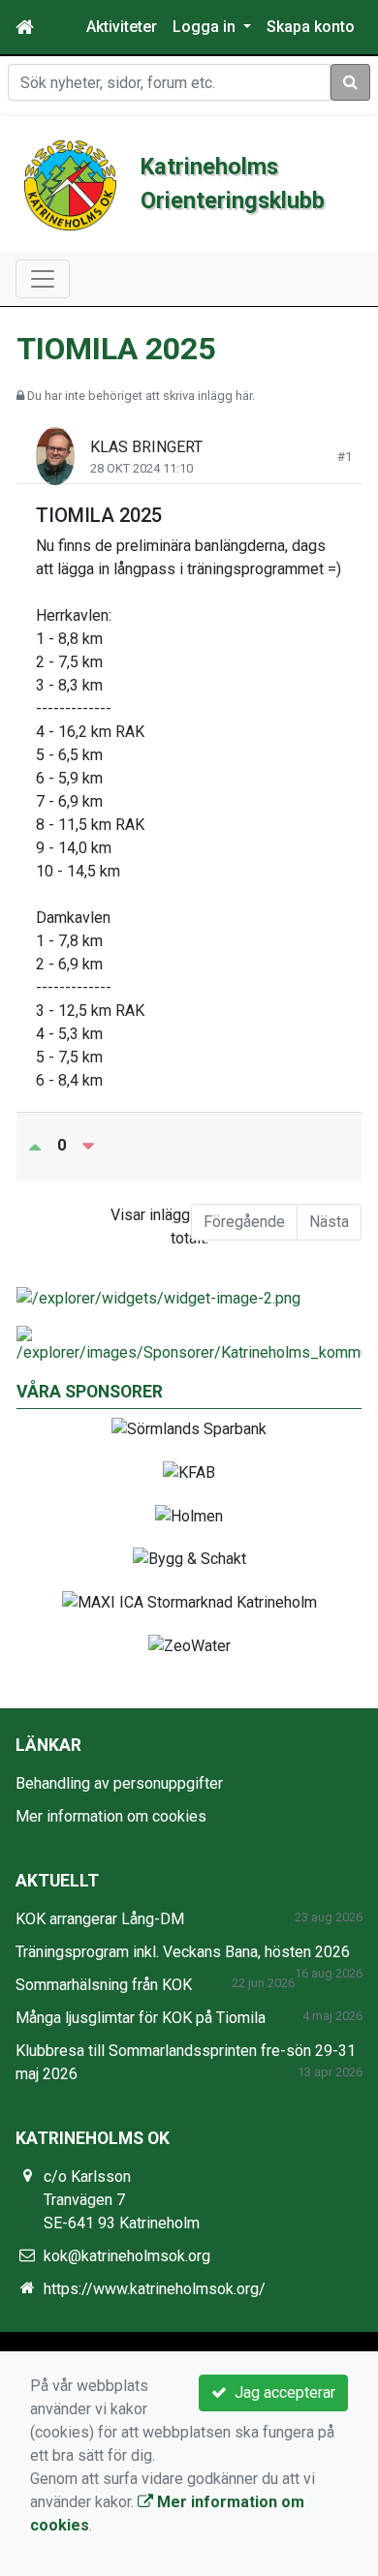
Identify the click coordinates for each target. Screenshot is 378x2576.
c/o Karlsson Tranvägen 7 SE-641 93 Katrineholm (122, 2200)
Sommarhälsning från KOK (104, 1985)
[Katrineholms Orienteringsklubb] (70, 184)
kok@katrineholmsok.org (127, 2256)
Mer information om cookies (111, 1816)
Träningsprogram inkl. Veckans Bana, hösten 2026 (183, 1952)
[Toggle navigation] (43, 279)
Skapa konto (311, 27)
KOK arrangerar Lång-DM (100, 1919)
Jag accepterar (281, 2392)
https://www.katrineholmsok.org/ (155, 2289)
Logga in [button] (206, 27)
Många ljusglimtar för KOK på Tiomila (141, 2018)
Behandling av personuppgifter (119, 1783)
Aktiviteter (122, 27)
